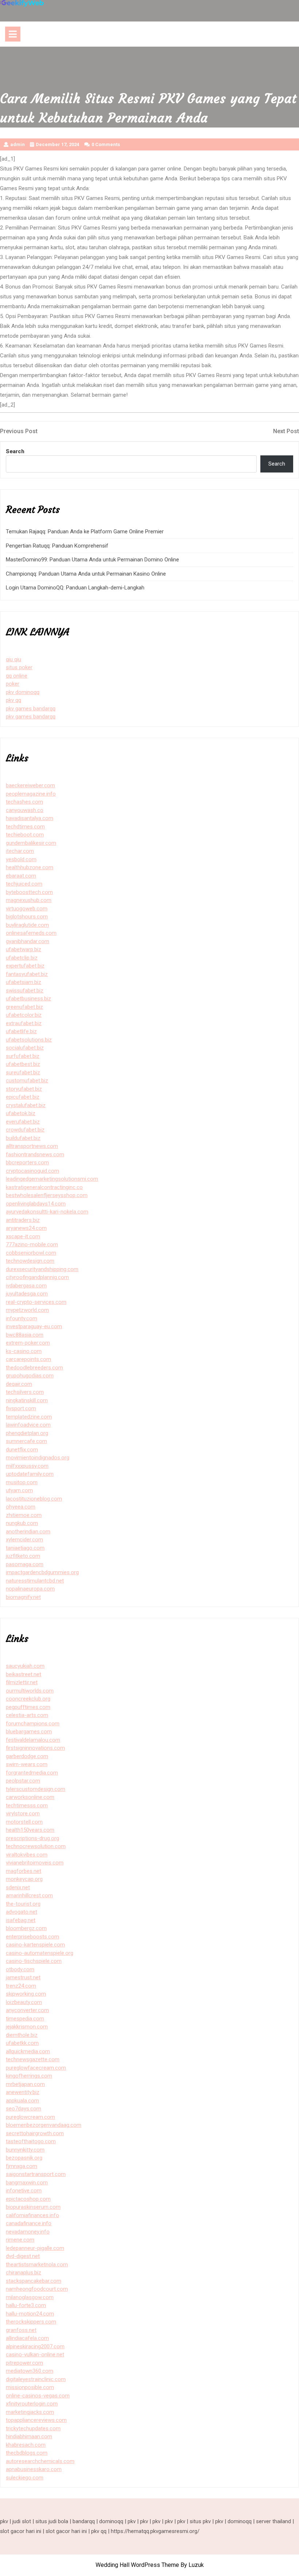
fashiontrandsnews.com (35, 1154)
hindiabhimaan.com (29, 2436)
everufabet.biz (23, 1122)
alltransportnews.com (32, 1146)
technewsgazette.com (33, 2059)
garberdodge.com (27, 1756)
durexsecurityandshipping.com (42, 1269)
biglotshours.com (27, 917)
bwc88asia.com (25, 1335)
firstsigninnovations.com (35, 1748)
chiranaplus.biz (24, 2273)
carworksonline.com (30, 1797)
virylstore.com (23, 1814)
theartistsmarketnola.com (37, 2265)
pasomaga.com (25, 1564)
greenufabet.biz (24, 1007)
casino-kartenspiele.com (35, 1945)
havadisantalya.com (30, 818)
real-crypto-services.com (36, 1302)
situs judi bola (52, 2521)
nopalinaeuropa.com (30, 1589)
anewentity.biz (23, 2092)
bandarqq (84, 2521)
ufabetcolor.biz (24, 1015)
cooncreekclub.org (28, 1699)
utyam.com (19, 1490)
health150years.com (30, 1830)
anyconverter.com (27, 2010)
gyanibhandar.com (28, 941)
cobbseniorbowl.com (31, 1253)
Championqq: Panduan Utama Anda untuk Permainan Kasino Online (86, 574)
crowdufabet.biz (25, 1130)
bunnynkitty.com (25, 2150)
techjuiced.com (24, 884)
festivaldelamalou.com (33, 1740)
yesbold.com (21, 859)
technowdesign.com (30, 1261)
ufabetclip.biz (22, 958)
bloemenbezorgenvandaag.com (44, 2125)
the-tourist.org (23, 1904)
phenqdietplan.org (27, 1433)
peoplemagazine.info (31, 794)
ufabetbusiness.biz (28, 999)
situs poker (19, 667)
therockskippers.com (31, 2322)
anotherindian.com (28, 1532)
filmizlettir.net (22, 1682)
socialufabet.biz (25, 1048)
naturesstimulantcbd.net (35, 1581)
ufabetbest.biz (23, 1064)
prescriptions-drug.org (32, 1838)
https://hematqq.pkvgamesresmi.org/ (155, 2531)
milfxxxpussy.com (27, 1466)
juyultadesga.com (27, 1294)
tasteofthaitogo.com (31, 2141)
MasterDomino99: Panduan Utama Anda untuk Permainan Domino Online (92, 560)
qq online (17, 676)
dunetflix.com (22, 1450)
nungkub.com (22, 1523)
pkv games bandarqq (31, 709)
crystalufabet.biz (26, 1105)
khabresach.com (26, 2445)
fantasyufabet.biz (27, 974)
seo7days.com (24, 2109)
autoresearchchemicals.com (40, 2461)
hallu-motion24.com (30, 2314)
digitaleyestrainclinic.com (36, 2379)
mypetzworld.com (27, 1310)
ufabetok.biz (21, 1113)
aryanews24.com (26, 1228)
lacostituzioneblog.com (34, 1499)
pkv (4, 2521)
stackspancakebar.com (34, 2281)
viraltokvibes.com (27, 1855)
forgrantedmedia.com (32, 1773)
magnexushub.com (29, 900)
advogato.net (22, 1912)
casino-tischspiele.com (34, 1961)
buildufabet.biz (23, 1138)
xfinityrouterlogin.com (32, 2404)
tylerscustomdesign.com (36, 1789)
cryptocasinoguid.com (32, 1171)
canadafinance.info (29, 2223)
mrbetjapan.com (25, 2084)
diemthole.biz (22, 2035)
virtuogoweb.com (27, 909)
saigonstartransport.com (36, 2174)
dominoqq (111, 2521)
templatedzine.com (29, 1417)
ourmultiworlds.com (30, 1691)
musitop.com (22, 1482)
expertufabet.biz (25, 966)
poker (13, 684)
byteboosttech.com (29, 892)
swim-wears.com (27, 1764)
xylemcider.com (24, 1540)
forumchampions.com (33, 1724)
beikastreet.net (24, 1674)
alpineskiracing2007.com (35, 2346)
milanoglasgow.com (30, 2297)
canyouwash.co (25, 810)
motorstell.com (24, 1822)
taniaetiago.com (25, 1548)
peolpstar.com (23, 1781)
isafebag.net (21, 1920)
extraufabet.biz (24, 1023)
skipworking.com (26, 1994)
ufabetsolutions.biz (29, 1040)
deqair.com (19, 1384)
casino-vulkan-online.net (35, 2355)
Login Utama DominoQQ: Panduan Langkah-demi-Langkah (75, 588)
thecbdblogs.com (27, 2453)
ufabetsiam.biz (24, 982)
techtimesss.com (27, 1805)
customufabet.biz (27, 1081)
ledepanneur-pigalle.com (35, 2248)
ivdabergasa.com (26, 1286)
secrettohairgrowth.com (35, 2133)
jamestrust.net (23, 1977)
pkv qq (13, 700)
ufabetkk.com (22, 2043)
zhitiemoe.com (24, 1515)
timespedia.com (25, 2019)
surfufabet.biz (23, 1056)
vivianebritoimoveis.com (35, 1863)
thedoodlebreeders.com (34, 1368)
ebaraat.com (21, 876)
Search (15, 451)
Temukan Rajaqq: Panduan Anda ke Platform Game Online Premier (85, 532)
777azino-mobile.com (32, 1244)
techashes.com (24, 802)
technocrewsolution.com (36, 1846)
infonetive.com (24, 2191)
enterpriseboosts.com (32, 1937)
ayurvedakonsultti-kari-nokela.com (47, 1212)
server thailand (273, 2521)
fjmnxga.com (22, 2166)
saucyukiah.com (25, 1666)
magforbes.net (24, 1871)
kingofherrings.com (29, 2076)
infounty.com (22, 1318)
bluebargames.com (29, 1732)
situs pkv (200, 2521)
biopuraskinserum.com (33, 2207)
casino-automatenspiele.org (40, 1953)
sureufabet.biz (23, 1073)
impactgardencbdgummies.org (42, 1572)
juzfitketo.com (23, 1556)
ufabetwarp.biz (24, 949)
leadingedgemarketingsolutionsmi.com (52, 1179)
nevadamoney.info (28, 2232)
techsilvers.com (25, 1392)
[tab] (13, 34)
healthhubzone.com (30, 867)
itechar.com (20, 851)
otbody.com (20, 1969)
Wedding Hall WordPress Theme (137, 2565)
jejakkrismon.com (27, 2027)
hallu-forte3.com (26, 2305)
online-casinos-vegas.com (38, 2396)
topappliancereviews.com (36, 2420)
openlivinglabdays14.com (36, 1204)
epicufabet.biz (23, 1097)
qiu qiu (13, 659)
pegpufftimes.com (28, 1707)
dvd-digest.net (23, 2256)
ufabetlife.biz (21, 1031)
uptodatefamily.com (30, 1474)
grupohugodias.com (30, 1376)
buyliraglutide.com (27, 925)
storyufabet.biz (24, 1089)
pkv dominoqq (23, 692)
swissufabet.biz (25, 991)
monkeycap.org (24, 1879)
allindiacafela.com (27, 2338)
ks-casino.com (24, 1351)
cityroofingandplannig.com (37, 1277)
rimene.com (20, 2240)
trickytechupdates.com (33, 2428)
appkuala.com (22, 2101)
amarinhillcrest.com (29, 1895)
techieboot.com (25, 835)
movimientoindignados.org (38, 1458)
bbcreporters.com (27, 1162)
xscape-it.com (23, 1236)
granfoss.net (21, 2330)
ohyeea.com (21, 1507)
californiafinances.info (32, 2215)
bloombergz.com (26, 1928)
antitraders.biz (23, 1220)
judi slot (22, 2521)
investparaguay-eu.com (34, 1326)
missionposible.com (30, 2387)
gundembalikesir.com (31, 843)
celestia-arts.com (27, 1715)
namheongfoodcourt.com (37, 2289)
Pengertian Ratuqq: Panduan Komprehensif (57, 546)
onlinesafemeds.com (31, 933)
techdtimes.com (25, 827)
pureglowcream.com (30, 2117)
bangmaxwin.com (27, 2183)
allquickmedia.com (28, 2051)
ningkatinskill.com (27, 1400)
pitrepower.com (24, 2363)
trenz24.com (21, 1986)
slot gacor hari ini (21, 2531)
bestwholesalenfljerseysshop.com (47, 1195)
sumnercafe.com (26, 1441)
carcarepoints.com (28, 1359)
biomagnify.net (23, 1597)
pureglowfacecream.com (36, 2068)
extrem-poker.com (28, 1343)
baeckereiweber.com (30, 785)
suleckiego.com (25, 2478)
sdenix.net (18, 1887)
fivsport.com (21, 1408)
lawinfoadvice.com (28, 1425)
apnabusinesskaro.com (34, 2469)
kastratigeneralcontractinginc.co (44, 1187)
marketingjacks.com (30, 2412)
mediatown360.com (30, 2371)
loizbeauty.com (24, 2002)
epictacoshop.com (28, 2199)
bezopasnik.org (24, 2158)
